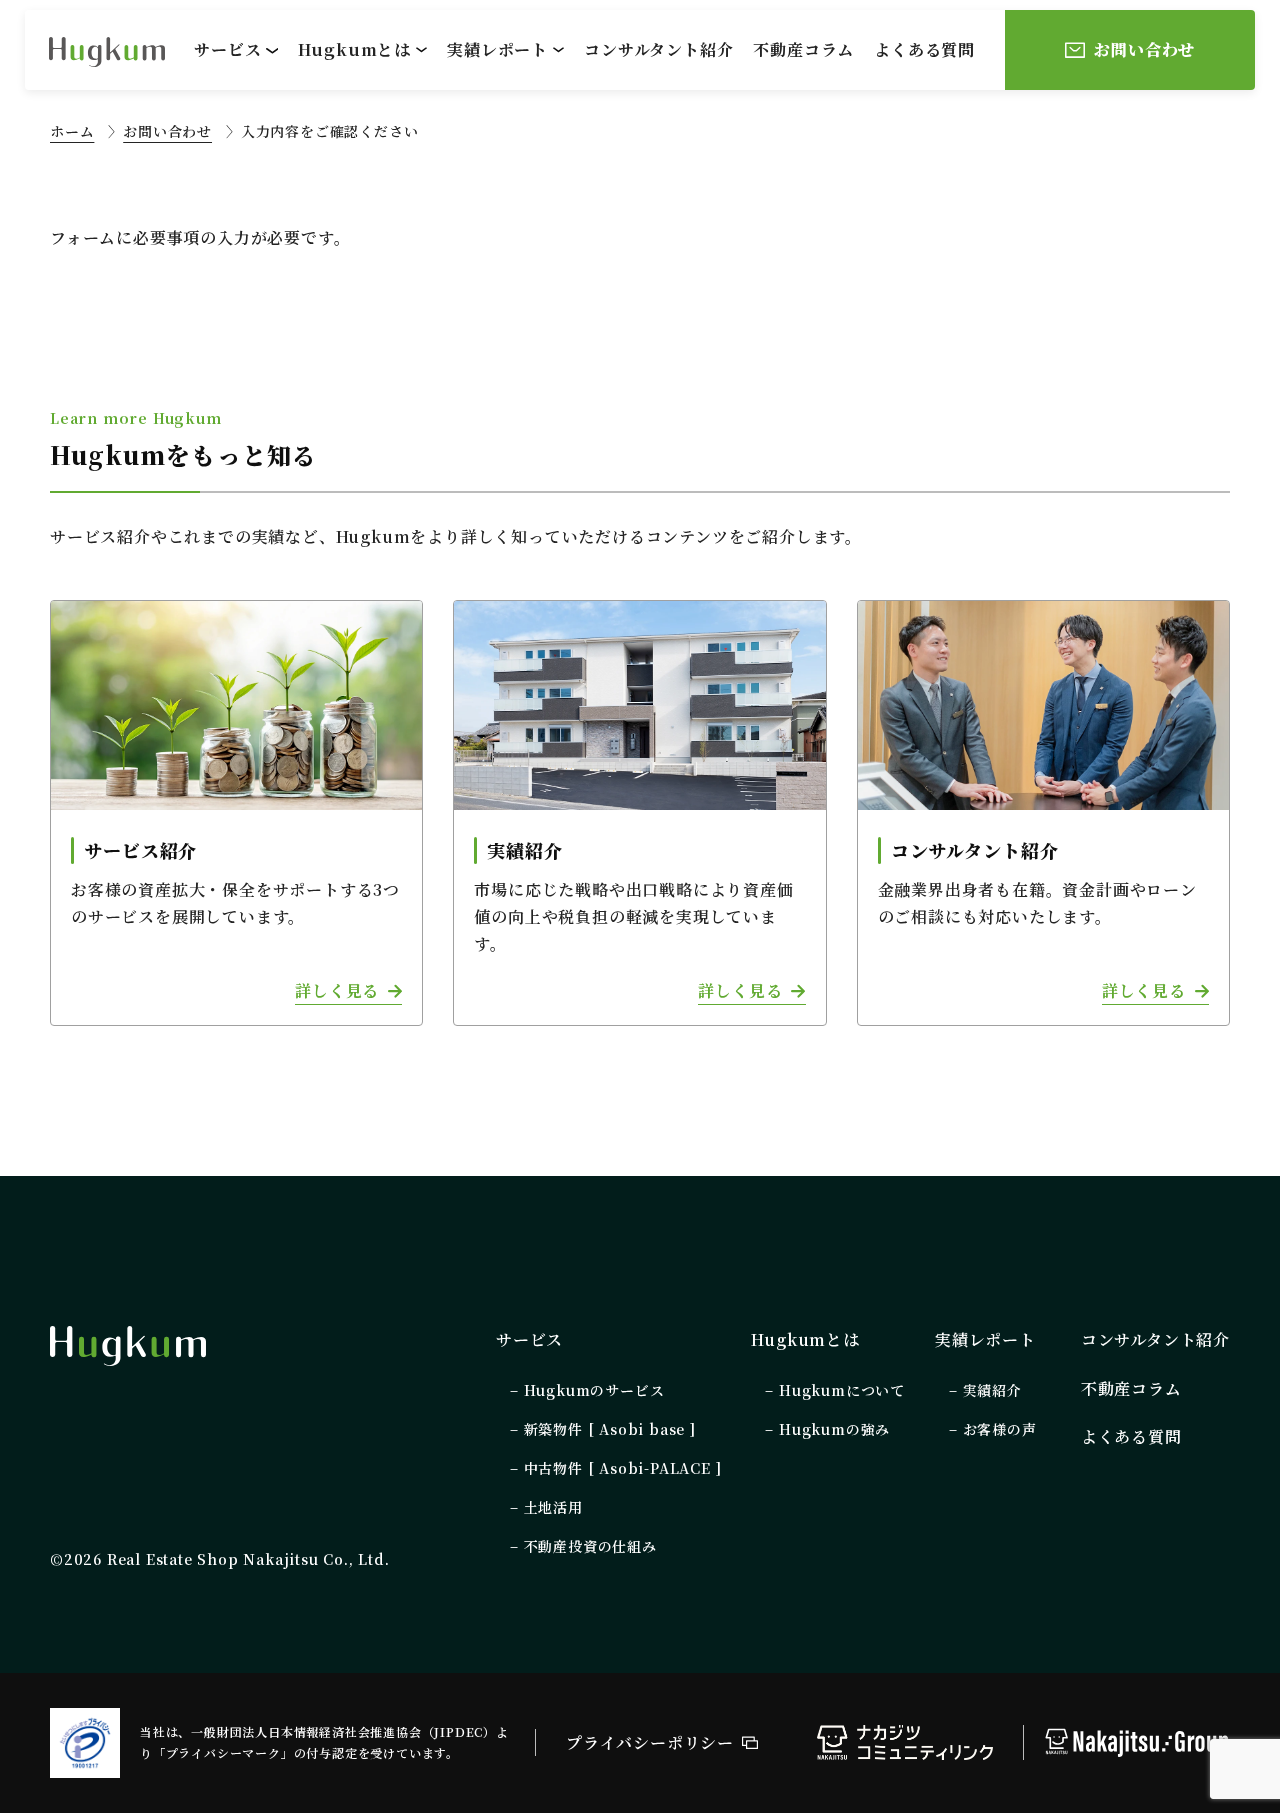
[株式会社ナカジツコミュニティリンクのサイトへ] (905, 1746)
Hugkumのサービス (594, 1390)
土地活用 (553, 1507)
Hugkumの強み (834, 1429)
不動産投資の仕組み (590, 1546)
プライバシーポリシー (650, 1742)
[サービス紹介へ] (236, 813)
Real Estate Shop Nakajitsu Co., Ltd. (248, 1559)
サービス (227, 49)
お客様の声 (1000, 1429)
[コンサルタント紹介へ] (1043, 813)
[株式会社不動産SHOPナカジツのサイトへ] (1137, 1744)
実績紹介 (992, 1390)
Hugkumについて (842, 1390)
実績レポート (497, 49)
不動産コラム (803, 49)
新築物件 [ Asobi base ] (610, 1429)
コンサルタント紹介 (658, 49)
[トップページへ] (128, 1346)
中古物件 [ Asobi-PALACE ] (622, 1468)
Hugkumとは (354, 49)
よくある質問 (924, 49)
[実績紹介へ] (639, 813)
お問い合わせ (167, 131)
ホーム (72, 131)
